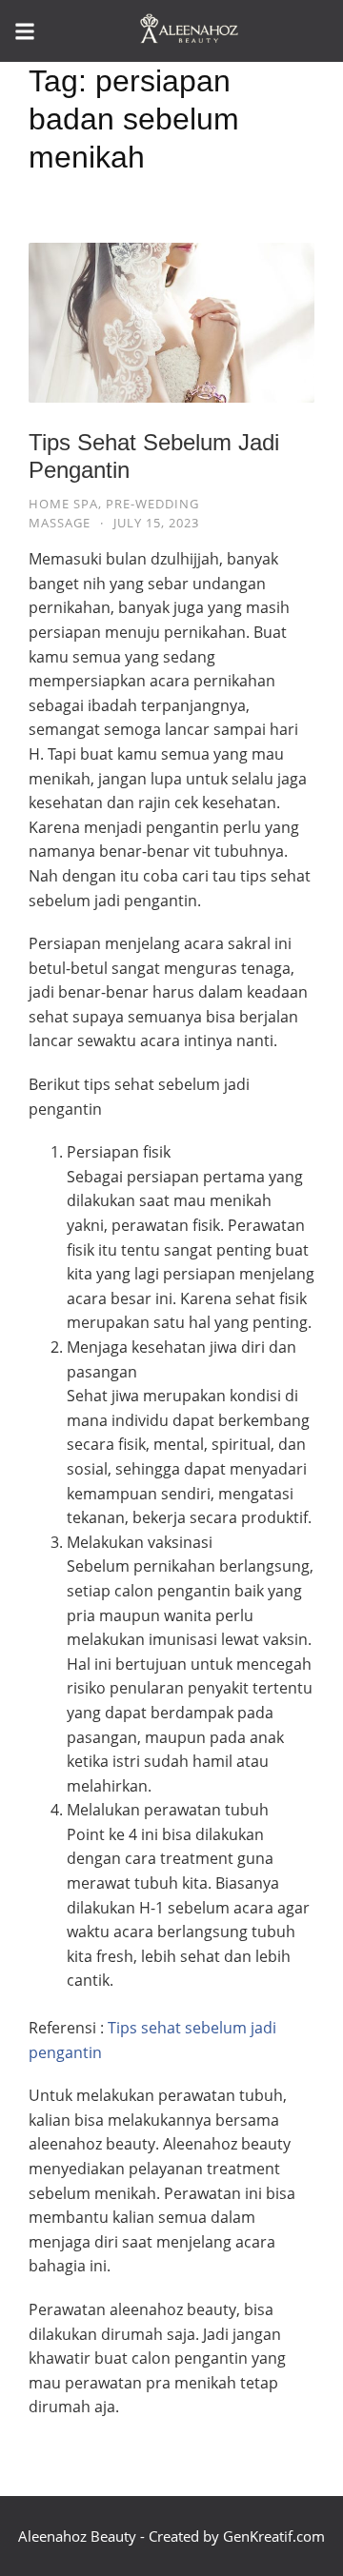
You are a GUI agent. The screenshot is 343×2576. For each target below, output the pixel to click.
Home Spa (63, 504)
